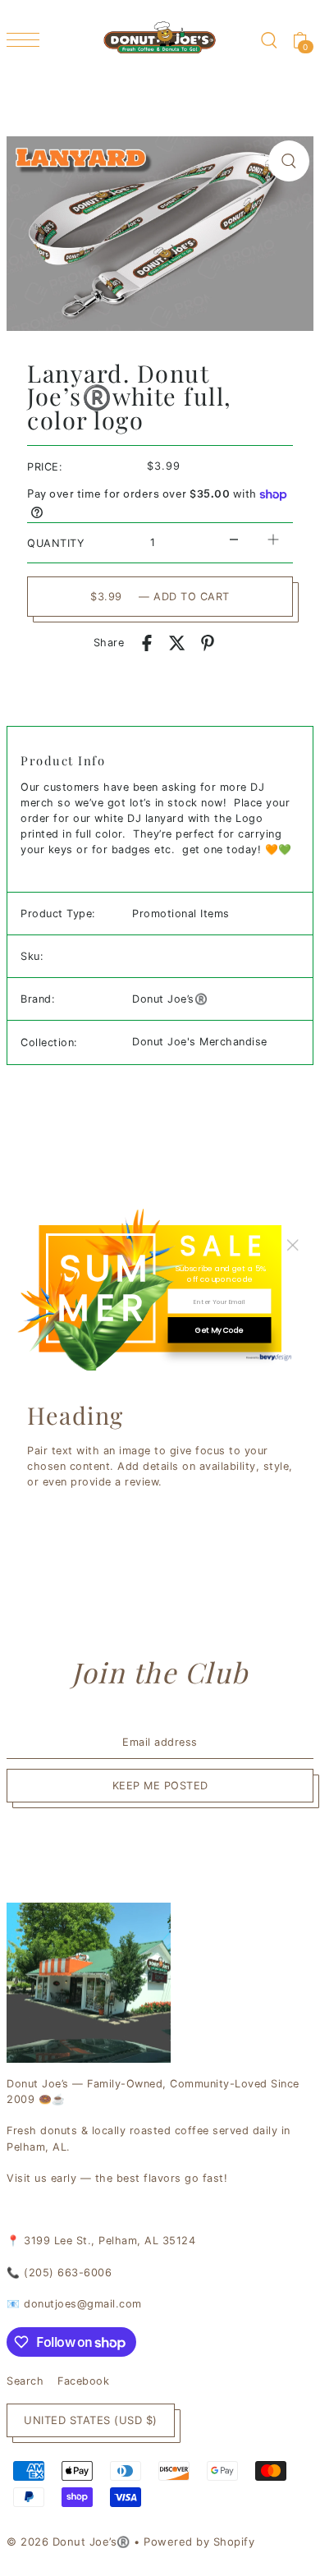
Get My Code (219, 1330)
